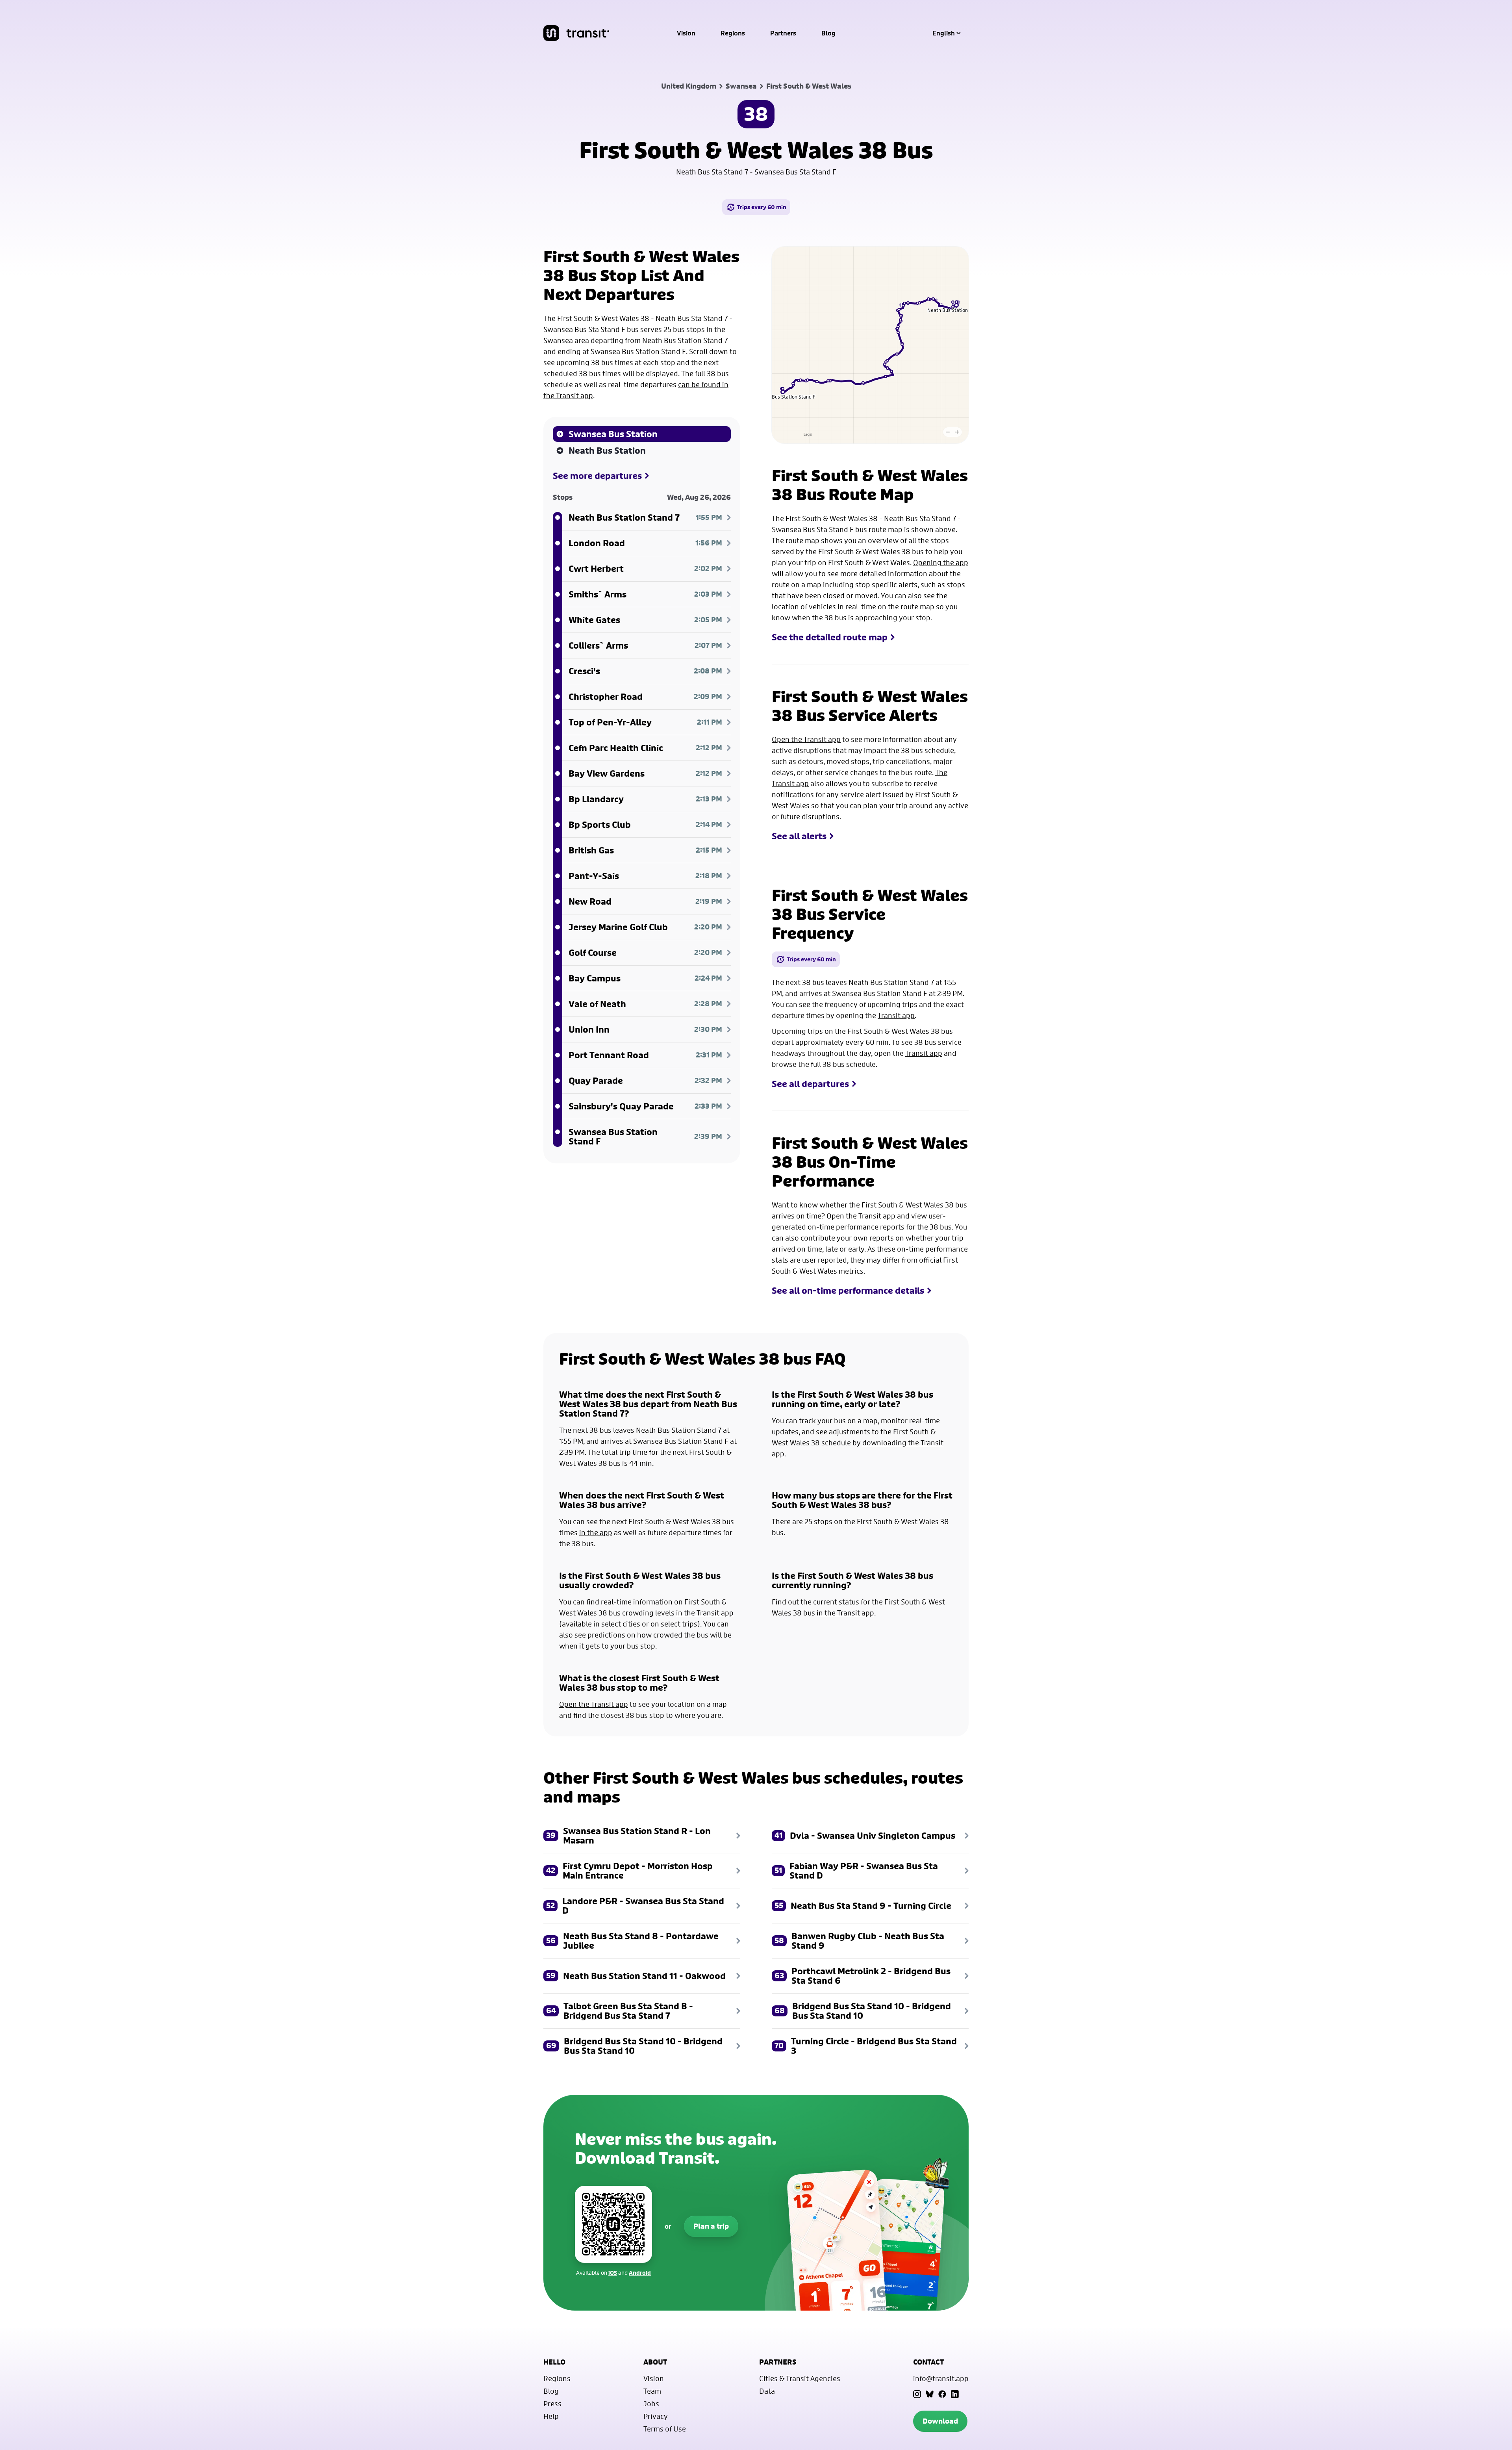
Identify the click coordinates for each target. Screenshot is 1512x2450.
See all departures (810, 1084)
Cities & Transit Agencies (800, 2378)
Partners (783, 33)
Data (767, 2391)
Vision (686, 33)
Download (940, 2421)
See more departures (597, 476)
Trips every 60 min (762, 207)
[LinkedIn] (955, 2394)
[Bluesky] (930, 2394)
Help (551, 2416)
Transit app (896, 1015)
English (944, 33)
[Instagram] (917, 2394)
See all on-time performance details (848, 1291)
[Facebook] (942, 2394)
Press (552, 2404)
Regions (733, 33)
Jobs (651, 2404)
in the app (596, 1532)
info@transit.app (941, 2378)
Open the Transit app (806, 739)
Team (652, 2391)
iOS (613, 2273)
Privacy (656, 2416)
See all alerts (799, 836)
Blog (828, 33)
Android (640, 2273)
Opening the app (941, 562)
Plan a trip (711, 2226)
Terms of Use (665, 2429)
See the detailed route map (830, 637)
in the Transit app (705, 1613)
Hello (554, 2362)
